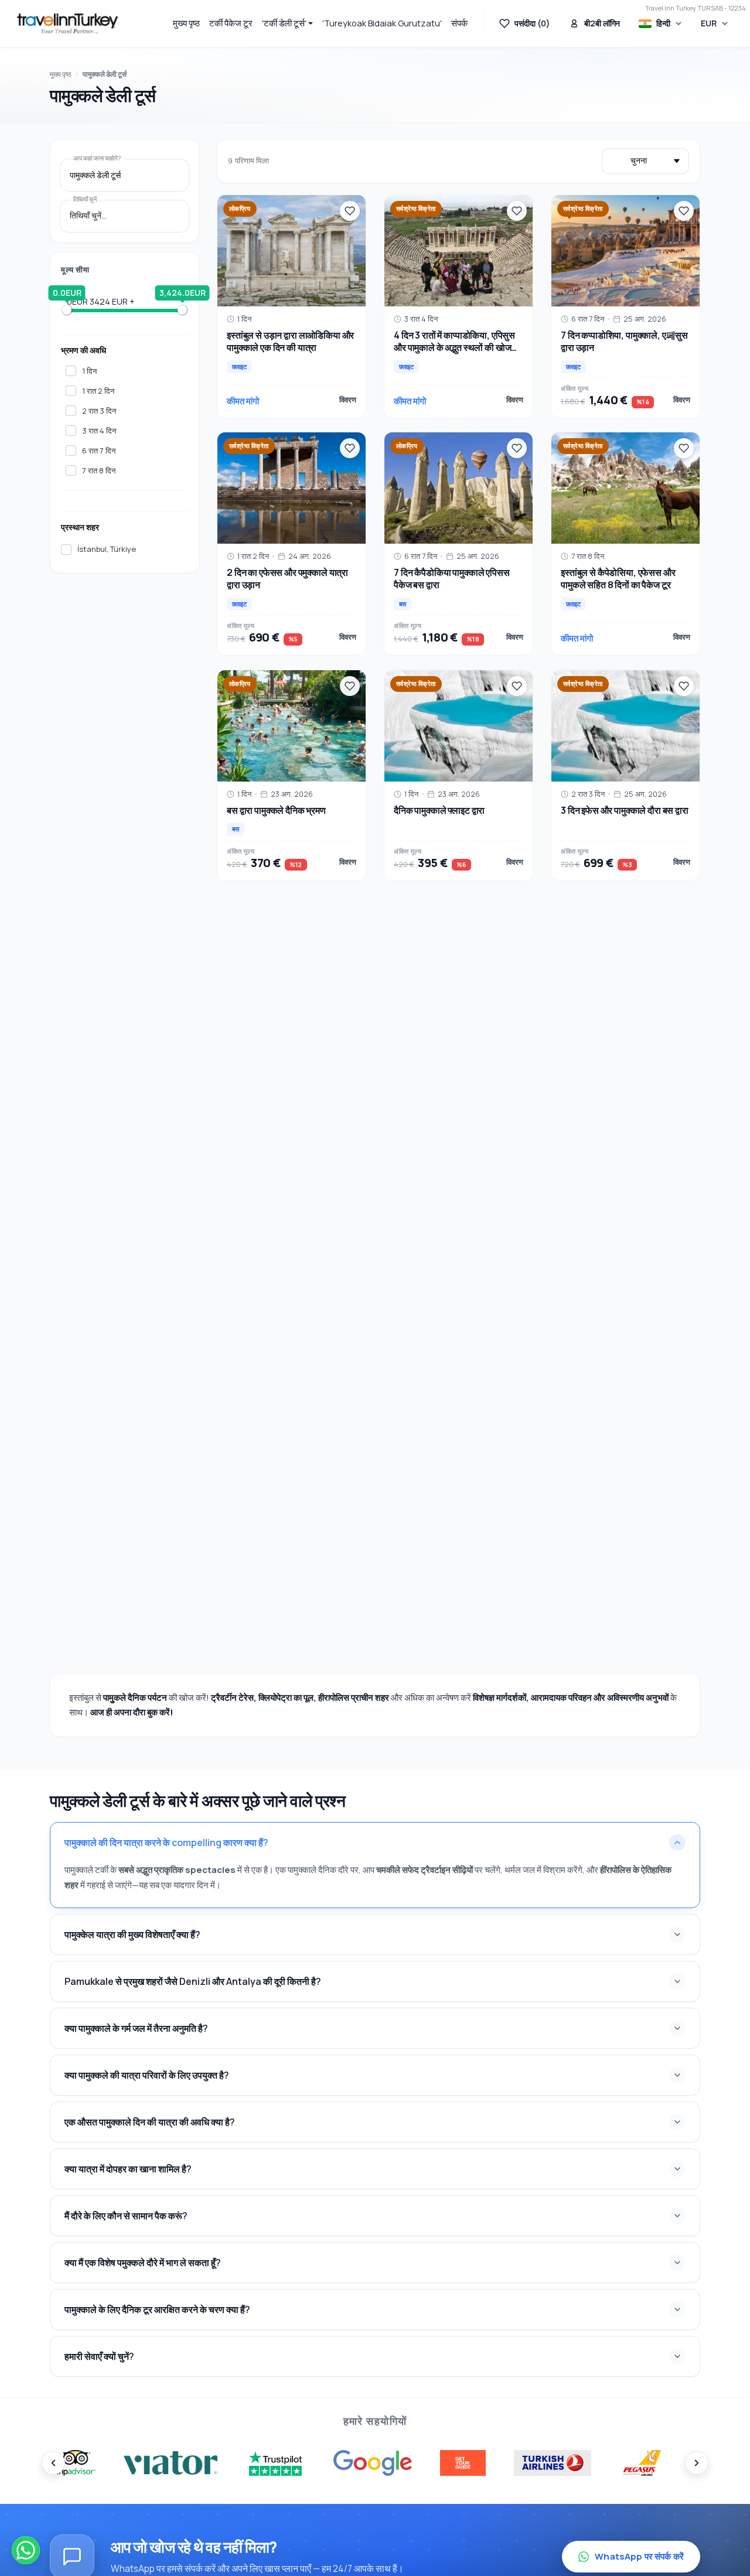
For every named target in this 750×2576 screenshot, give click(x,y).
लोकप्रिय (240, 209)
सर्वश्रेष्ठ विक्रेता (416, 209)
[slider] (67, 310)
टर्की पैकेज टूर (231, 23)
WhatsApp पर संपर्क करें (639, 2556)
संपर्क (459, 23)
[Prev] (53, 2463)
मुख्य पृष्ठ (186, 23)
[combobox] (125, 175)
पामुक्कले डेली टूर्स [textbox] (95, 175)
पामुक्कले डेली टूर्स (105, 74)
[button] (288, 23)
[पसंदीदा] (350, 211)
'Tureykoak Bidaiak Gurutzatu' (382, 23)
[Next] (697, 2463)
